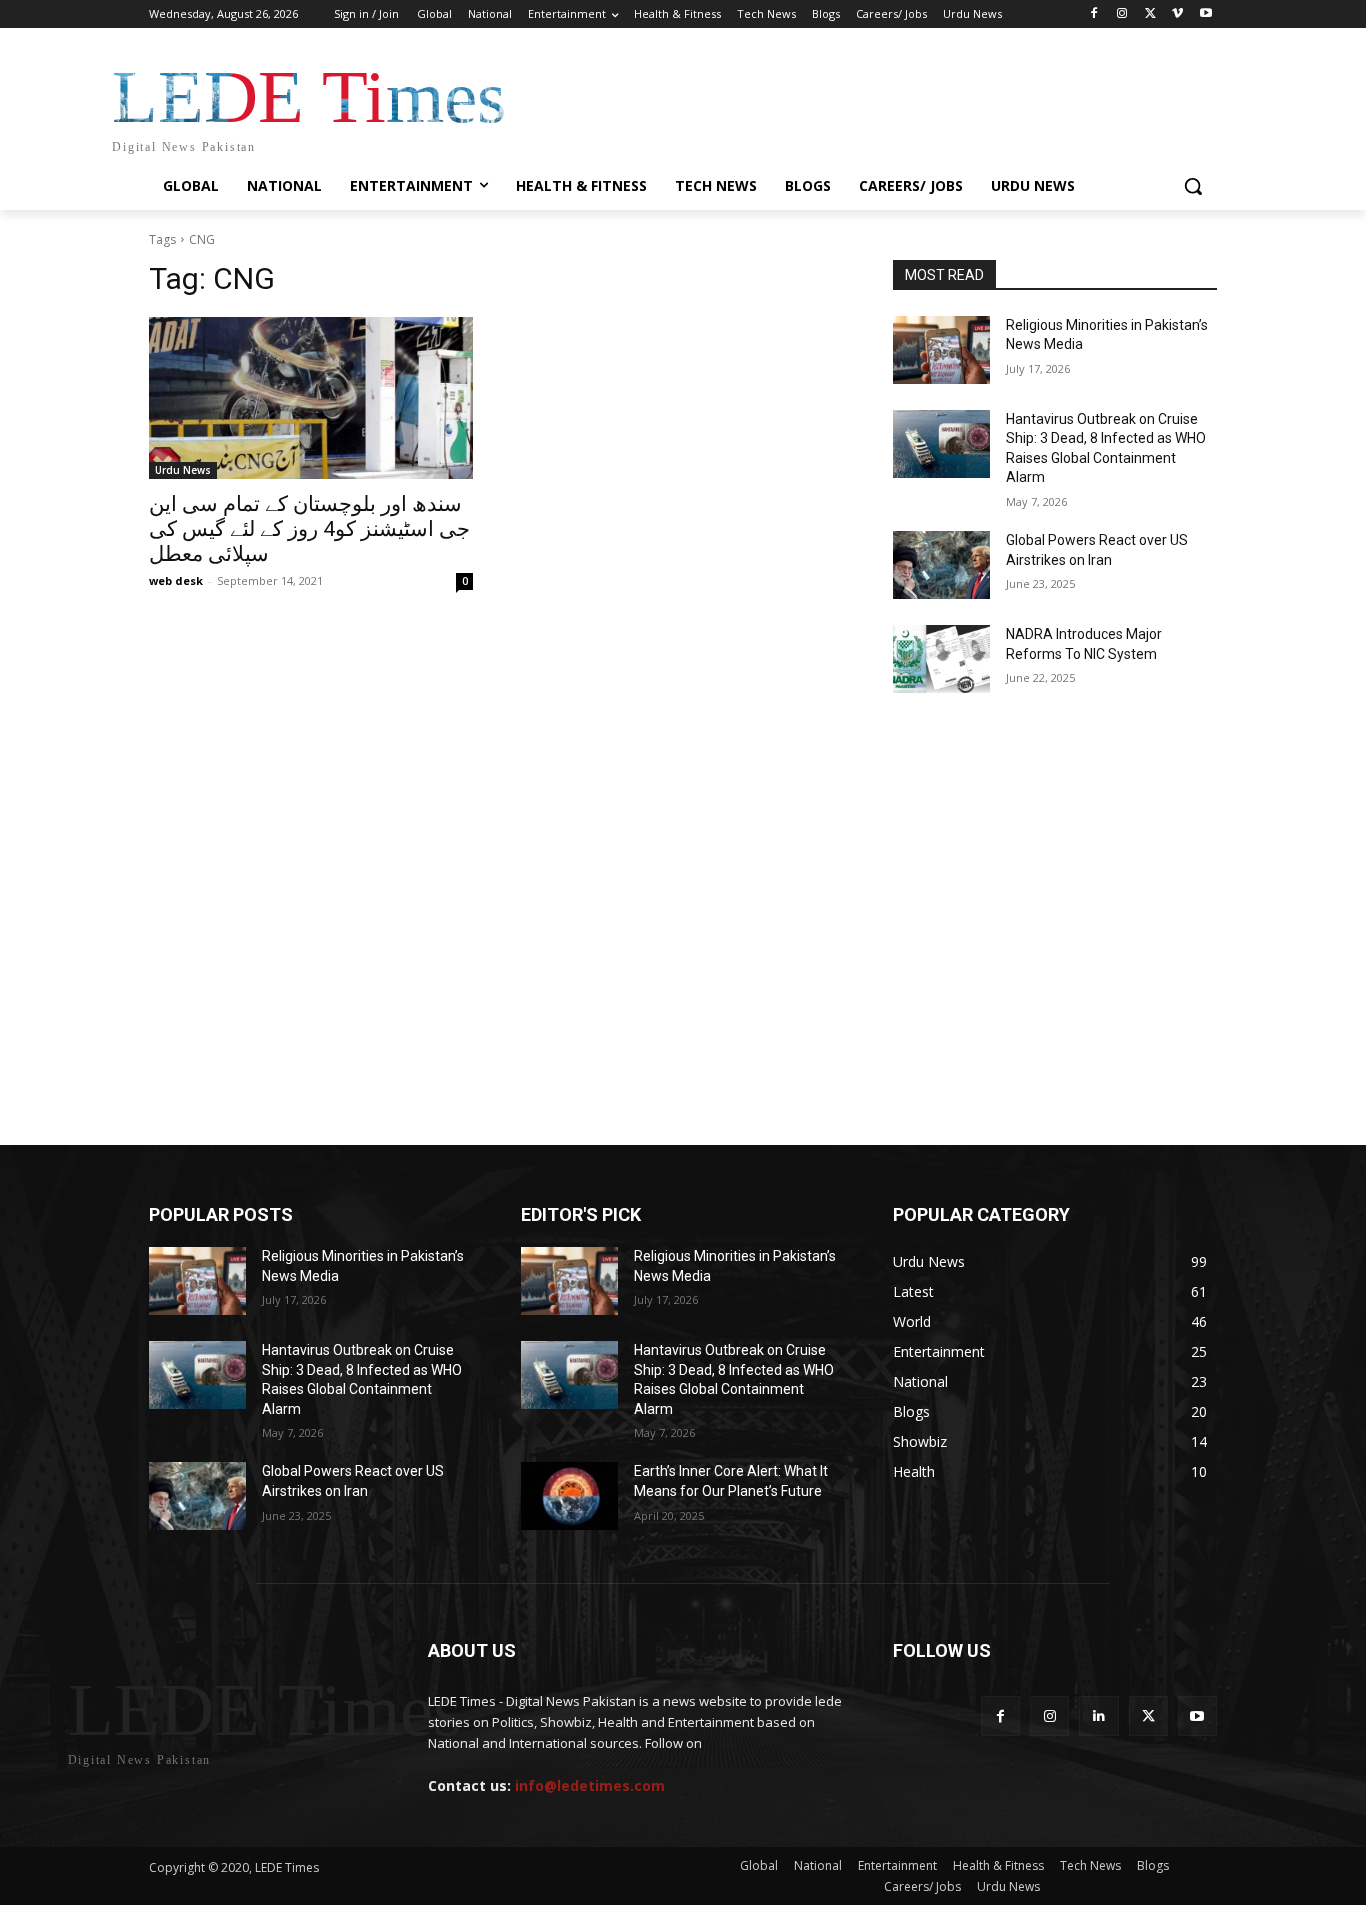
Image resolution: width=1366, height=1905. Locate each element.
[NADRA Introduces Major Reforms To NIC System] (941, 659)
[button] (1193, 186)
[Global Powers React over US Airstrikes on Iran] (941, 565)
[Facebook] (1094, 14)
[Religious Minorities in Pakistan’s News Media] (941, 350)
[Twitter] (1150, 14)
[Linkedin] (1098, 1715)
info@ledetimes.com (590, 1785)
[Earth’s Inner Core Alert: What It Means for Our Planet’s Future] (569, 1496)
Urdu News (183, 470)
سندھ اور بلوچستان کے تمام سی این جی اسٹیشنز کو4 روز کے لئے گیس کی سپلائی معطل (309, 529)
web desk (176, 580)
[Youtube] (1205, 14)
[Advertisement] (683, 799)
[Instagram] (1122, 14)
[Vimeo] (1177, 14)
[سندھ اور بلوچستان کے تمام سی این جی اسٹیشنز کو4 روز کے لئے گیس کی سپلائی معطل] (311, 398)
